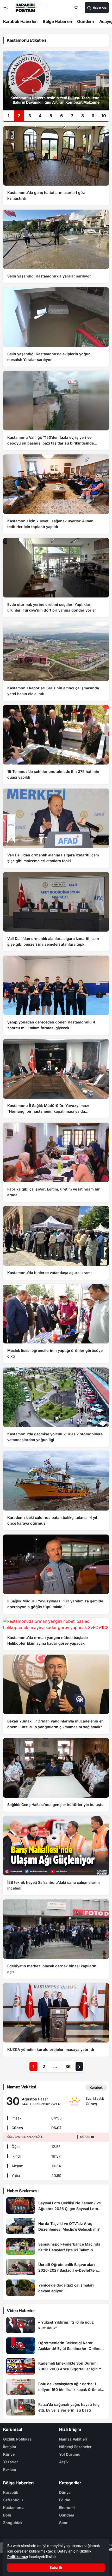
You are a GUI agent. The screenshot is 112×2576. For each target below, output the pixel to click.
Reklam (10, 2469)
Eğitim (65, 2500)
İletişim (10, 2447)
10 (104, 116)
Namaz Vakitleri (73, 2439)
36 (68, 2066)
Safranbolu (13, 2500)
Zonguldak (13, 2523)
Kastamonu (13, 2507)
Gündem (85, 21)
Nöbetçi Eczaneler (75, 2447)
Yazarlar (11, 2462)
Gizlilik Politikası (18, 2439)
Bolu (7, 2515)
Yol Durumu (70, 2454)
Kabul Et (56, 2568)
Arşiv (64, 2462)
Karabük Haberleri (20, 21)
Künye (9, 2454)
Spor (63, 2523)
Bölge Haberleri (57, 21)
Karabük (11, 2492)
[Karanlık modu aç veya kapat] (76, 8)
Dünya (65, 2492)
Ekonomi (67, 2507)
